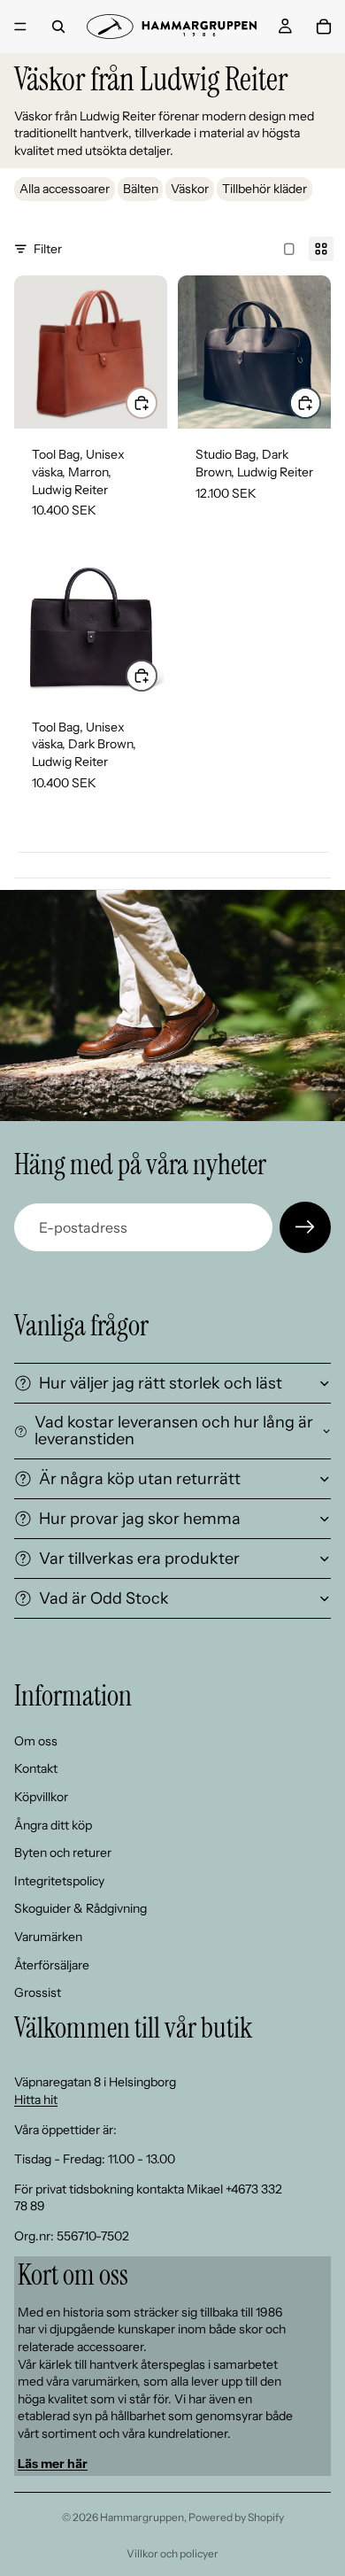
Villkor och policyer (172, 2553)
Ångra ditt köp (53, 1825)
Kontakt (36, 1768)
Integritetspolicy (59, 1881)
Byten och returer (63, 1853)
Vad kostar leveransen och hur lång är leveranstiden (174, 1431)
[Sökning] (58, 27)
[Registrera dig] (305, 1227)
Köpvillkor (41, 1797)
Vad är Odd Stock (104, 1598)
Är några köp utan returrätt (140, 1479)
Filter (48, 249)
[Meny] (20, 27)
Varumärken (48, 1937)
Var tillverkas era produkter (139, 1559)
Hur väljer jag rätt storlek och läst (161, 1383)
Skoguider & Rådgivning (80, 1908)
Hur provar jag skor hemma (140, 1519)
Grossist (38, 1992)
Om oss (36, 1741)
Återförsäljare (52, 1965)
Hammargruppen (142, 2517)
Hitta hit (36, 2100)
